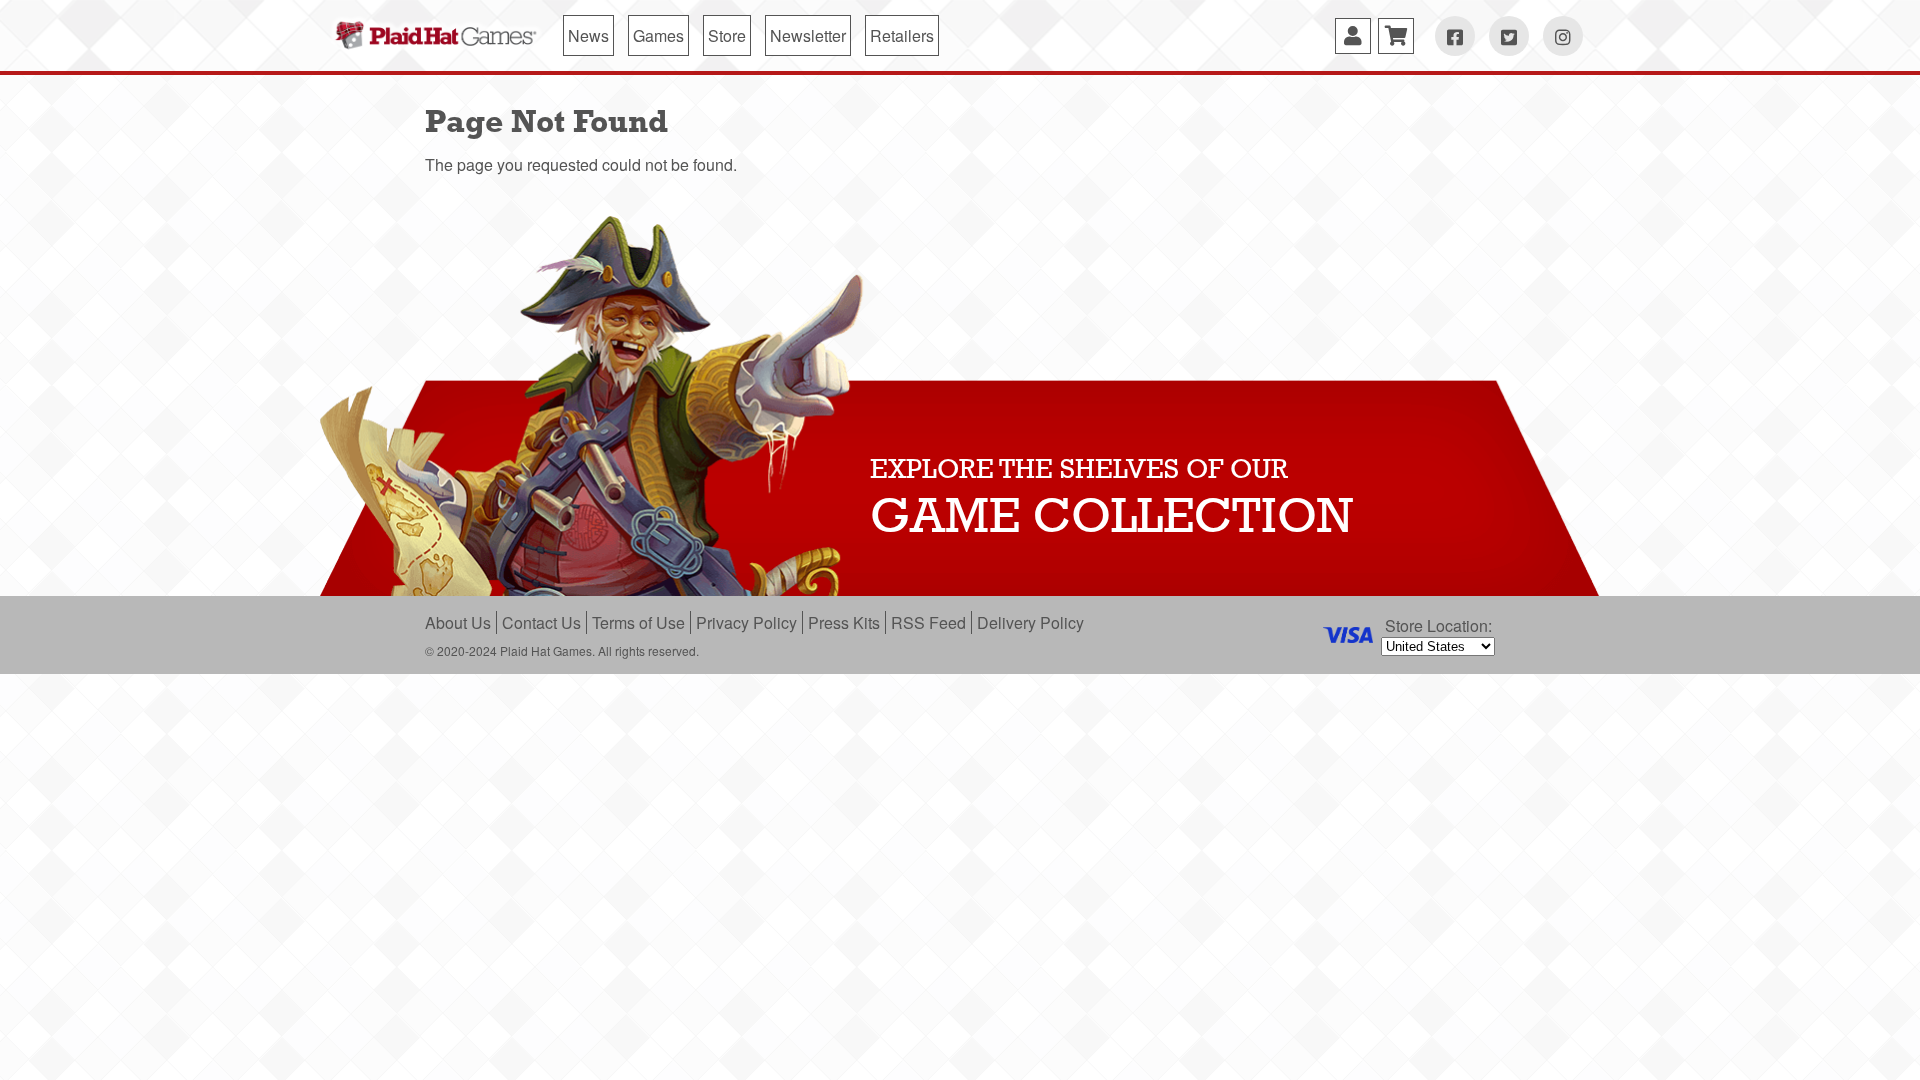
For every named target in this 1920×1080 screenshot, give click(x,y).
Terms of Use (638, 622)
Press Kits (844, 622)
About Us (458, 622)
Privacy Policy (746, 622)
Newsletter (808, 35)
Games (658, 35)
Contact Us (541, 622)
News (588, 35)
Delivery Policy (1030, 622)
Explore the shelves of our (1079, 468)
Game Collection (1111, 515)
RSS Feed (928, 622)
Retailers (902, 35)
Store (727, 35)
